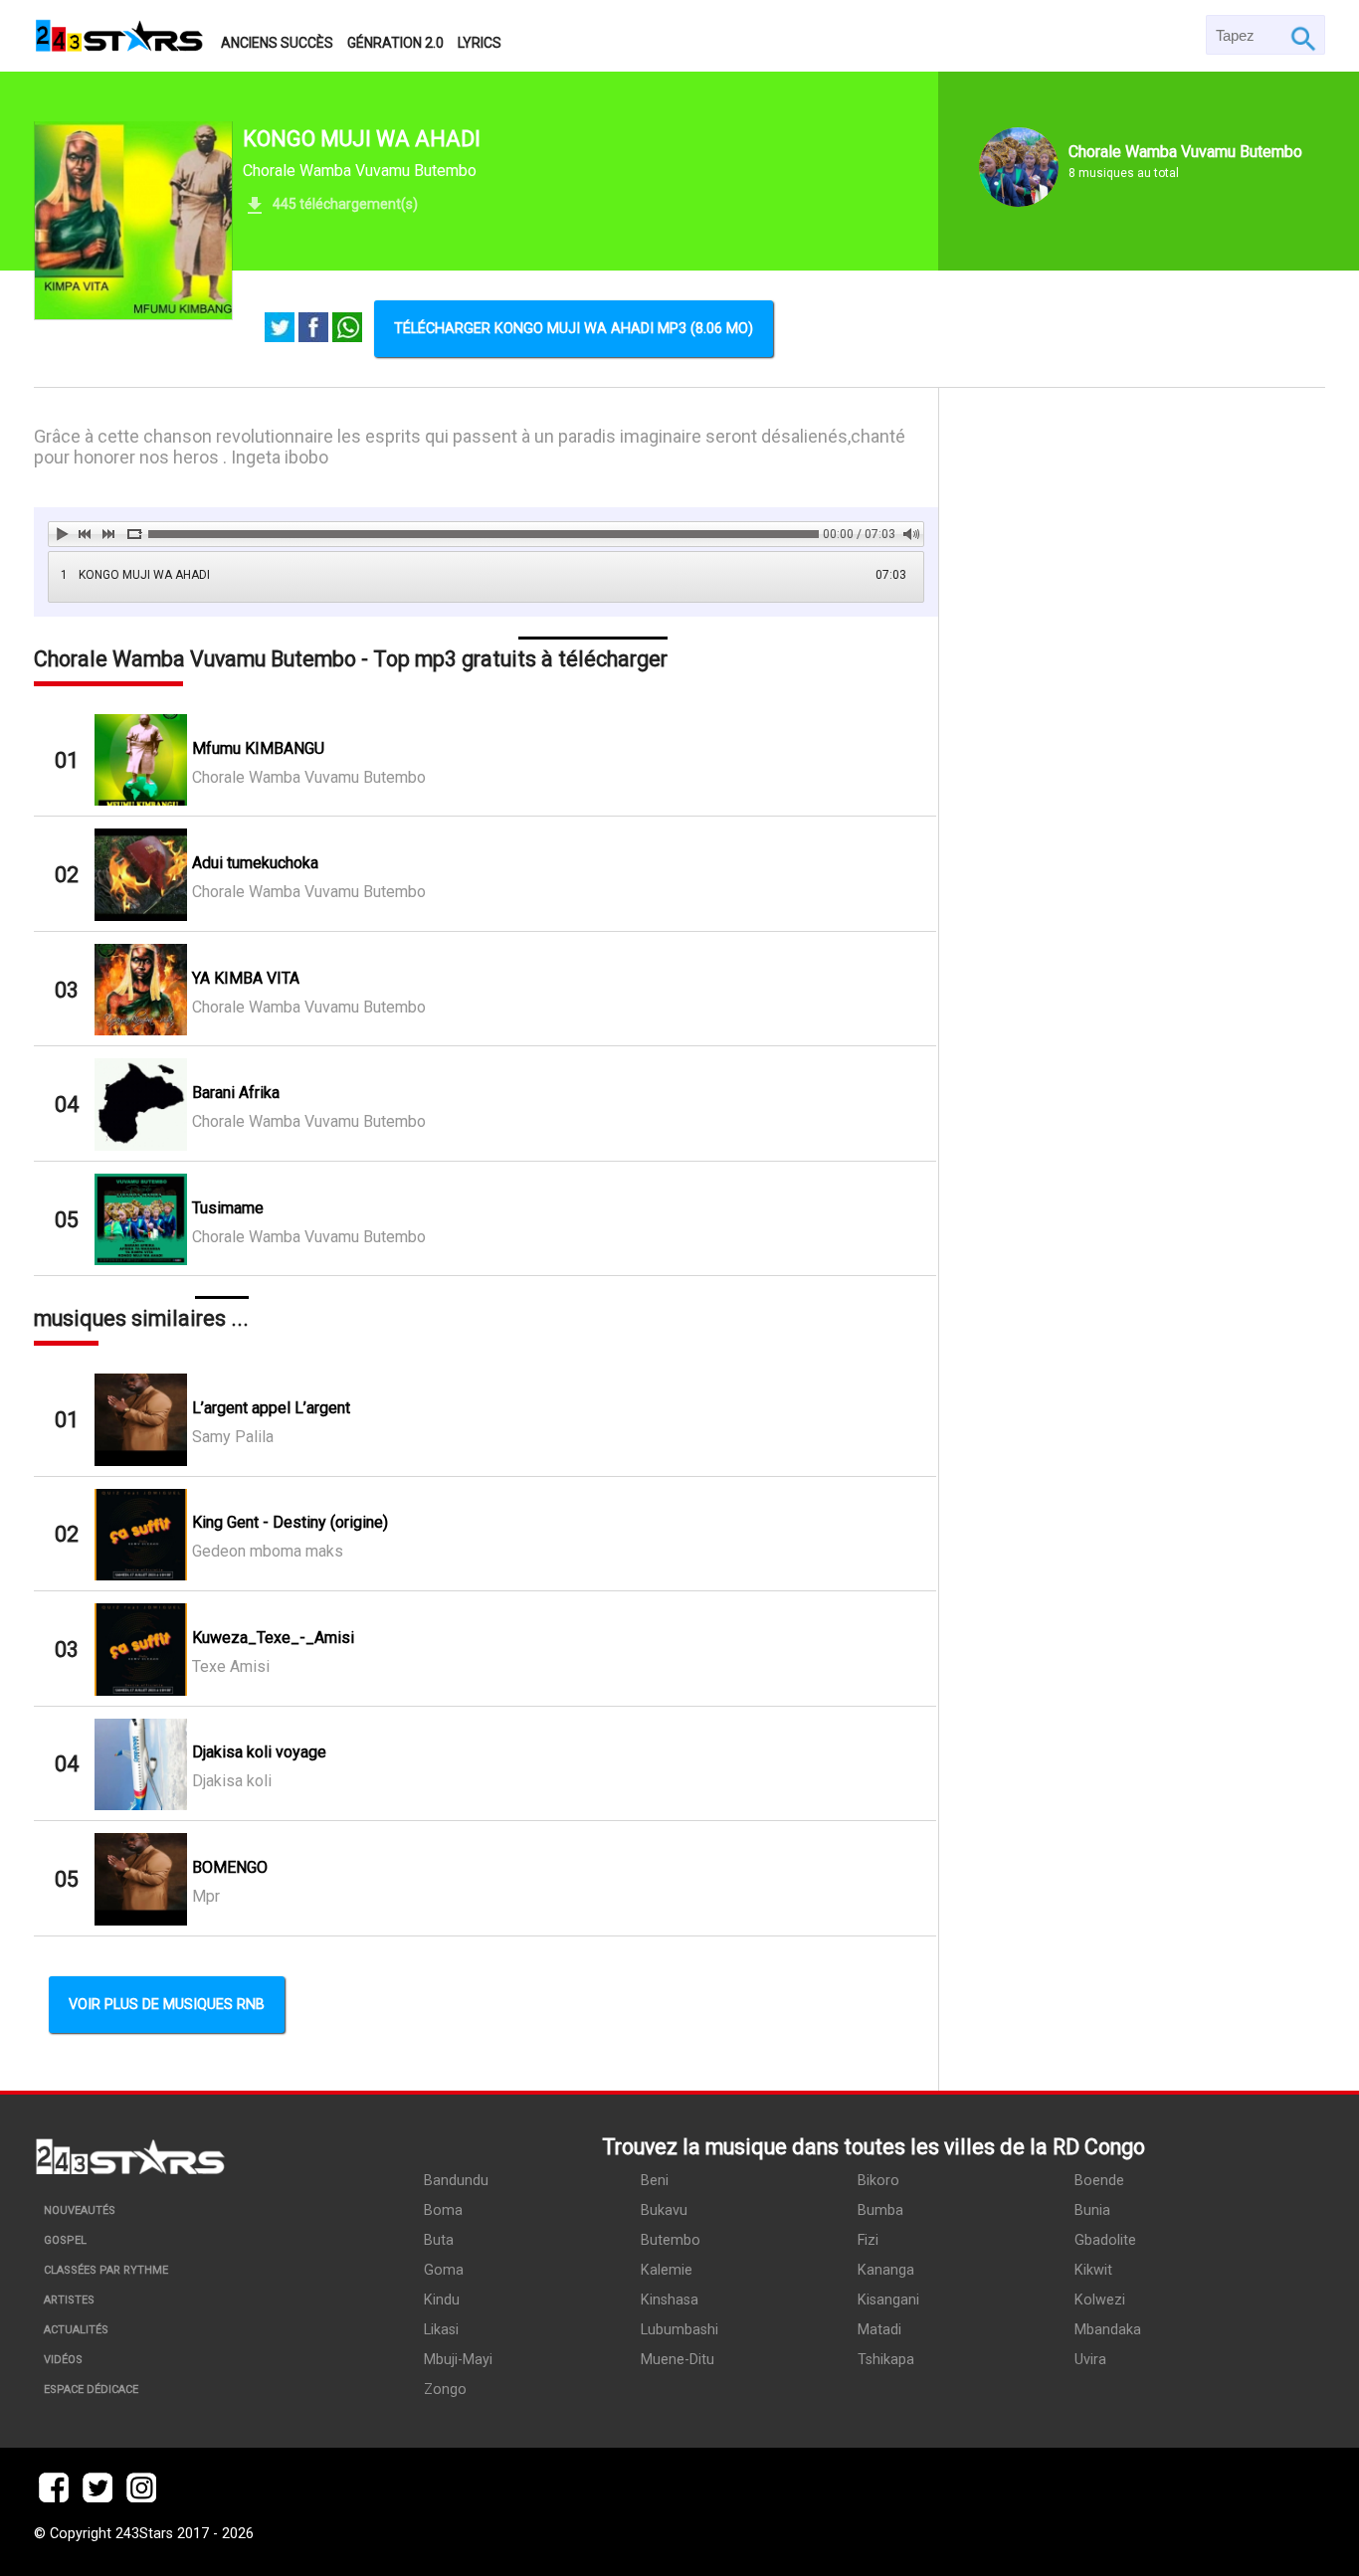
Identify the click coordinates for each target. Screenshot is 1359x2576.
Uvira (1090, 2360)
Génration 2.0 (395, 43)
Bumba (880, 2210)
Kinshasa (670, 2300)
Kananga (886, 2270)
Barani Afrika (236, 1093)
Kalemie (667, 2270)
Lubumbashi (679, 2330)
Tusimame (228, 1208)
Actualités (76, 2330)
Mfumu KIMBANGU (258, 748)
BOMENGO (230, 1867)
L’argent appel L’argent (271, 1408)
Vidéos (63, 2360)
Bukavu (664, 2210)
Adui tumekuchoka (255, 863)
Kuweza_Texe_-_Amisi (273, 1638)
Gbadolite (1105, 2240)
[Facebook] (313, 329)
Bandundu (456, 2181)
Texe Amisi (231, 1666)
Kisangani (888, 2300)
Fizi (868, 2240)
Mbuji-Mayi (458, 2360)
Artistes (69, 2300)
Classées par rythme (106, 2270)
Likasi (441, 2330)
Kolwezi (1100, 2300)
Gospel (65, 2240)
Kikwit (1093, 2270)
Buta (439, 2240)
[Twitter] (280, 329)
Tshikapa (886, 2360)
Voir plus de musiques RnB (167, 2005)
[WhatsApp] (347, 329)
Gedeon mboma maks (268, 1551)
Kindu (442, 2300)
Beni (655, 2181)
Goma (444, 2270)
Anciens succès (277, 43)
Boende (1099, 2181)
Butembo (671, 2240)
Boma (443, 2210)
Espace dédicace (91, 2390)
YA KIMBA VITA (246, 978)
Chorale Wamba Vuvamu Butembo (360, 171)
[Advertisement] (1132, 1239)
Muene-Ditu (678, 2360)
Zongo (445, 2390)
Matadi (879, 2330)
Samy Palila (233, 1437)
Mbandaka (1108, 2330)
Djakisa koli (232, 1781)
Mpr (206, 1896)
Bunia (1092, 2210)
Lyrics (480, 43)
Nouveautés (80, 2210)
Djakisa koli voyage (259, 1752)
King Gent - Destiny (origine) (290, 1522)
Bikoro (878, 2181)
